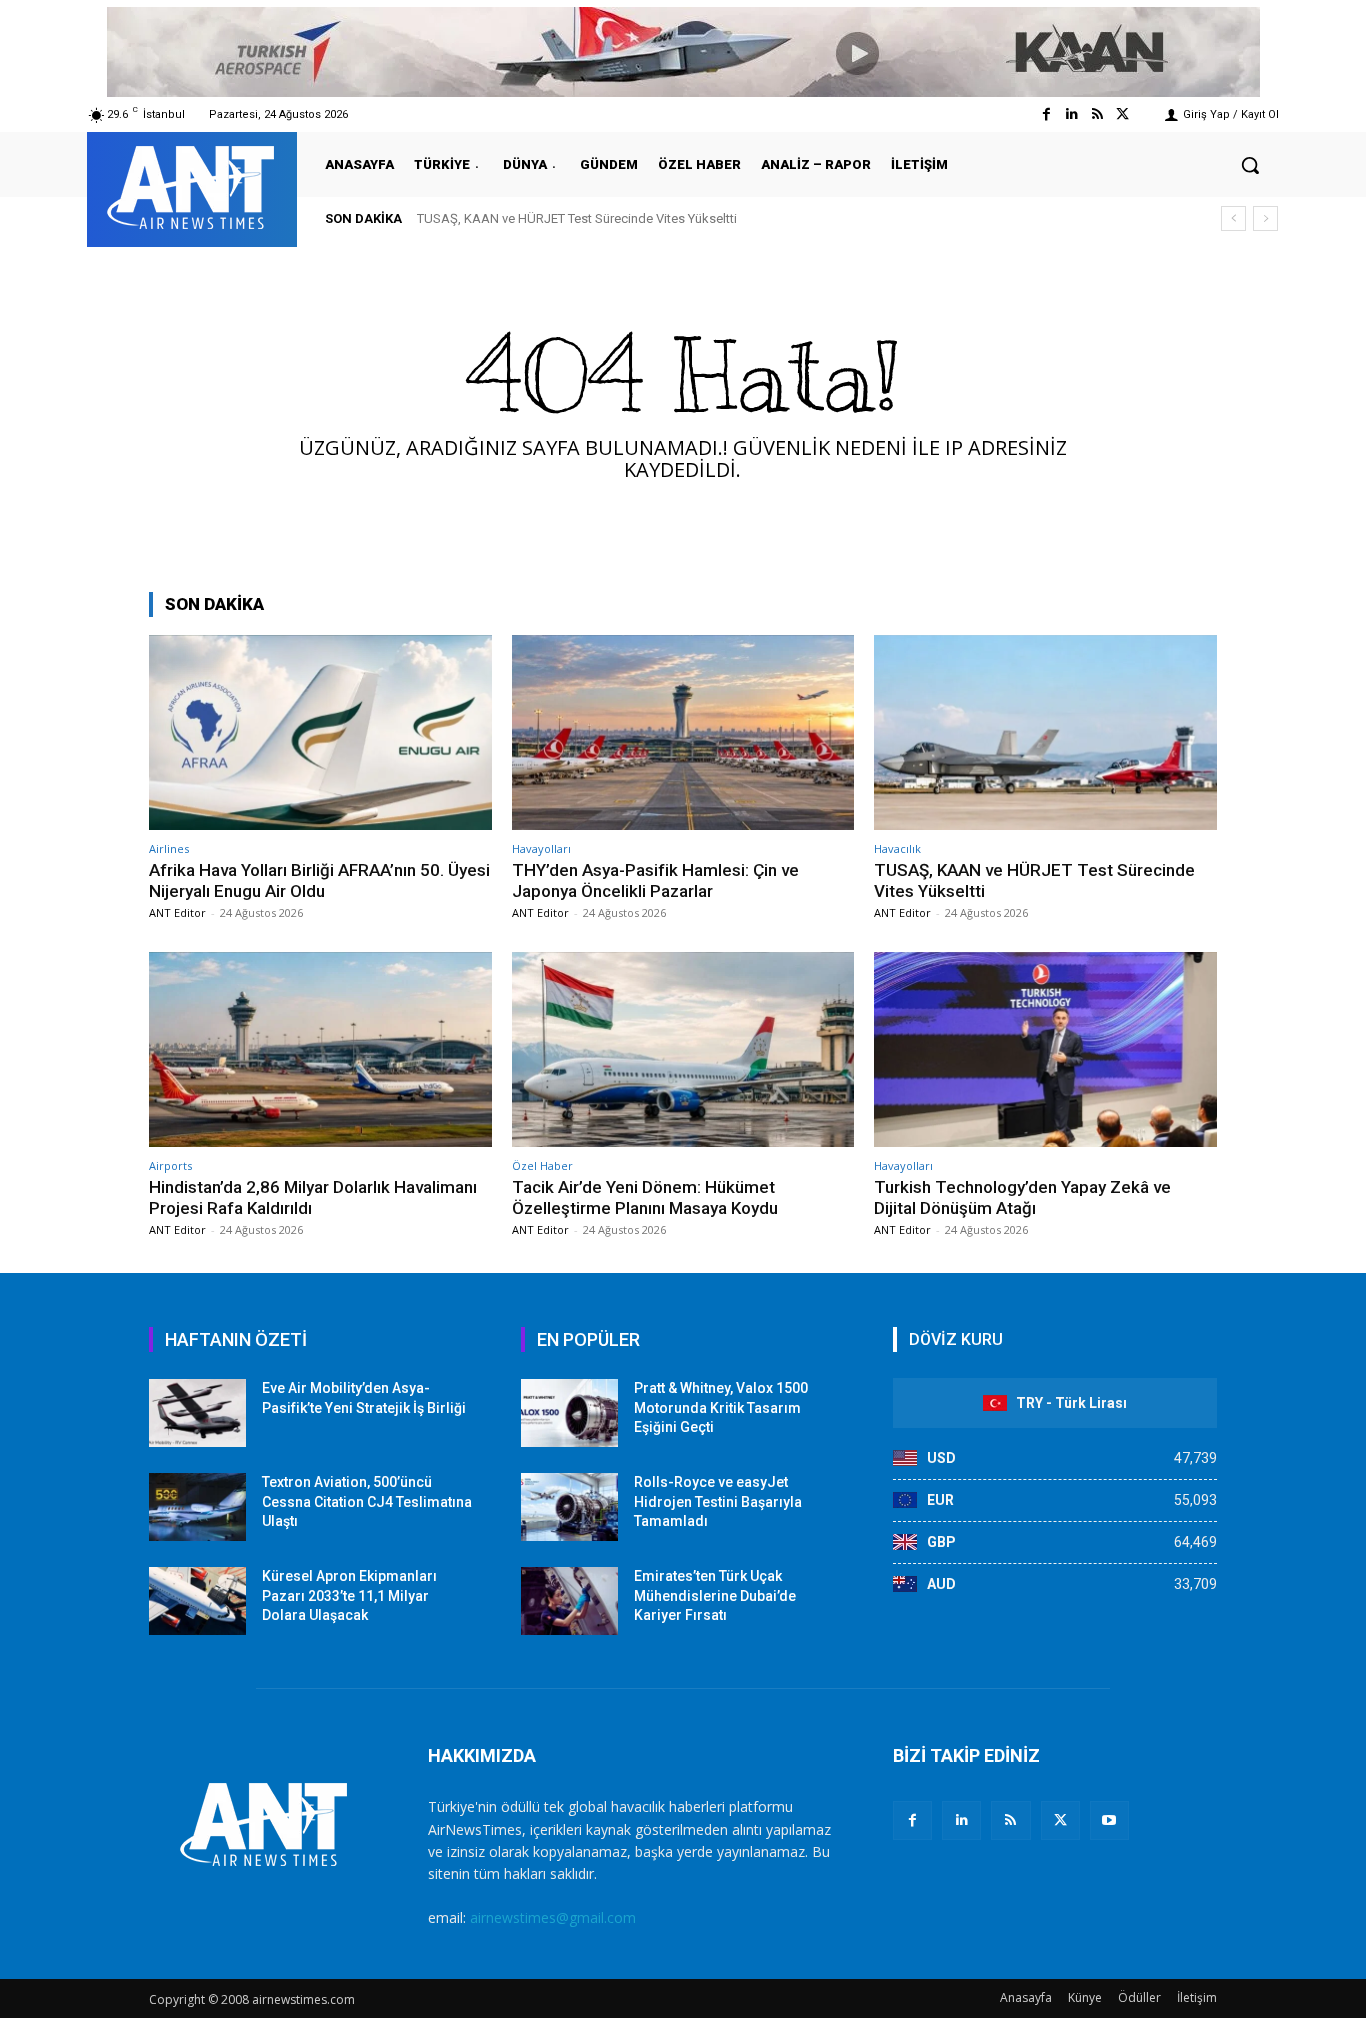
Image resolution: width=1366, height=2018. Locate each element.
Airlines (169, 848)
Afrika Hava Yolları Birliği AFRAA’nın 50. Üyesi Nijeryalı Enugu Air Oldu (319, 880)
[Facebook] (1046, 114)
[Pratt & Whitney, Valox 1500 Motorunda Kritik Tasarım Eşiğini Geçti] (569, 1413)
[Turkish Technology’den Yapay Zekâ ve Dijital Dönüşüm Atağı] (1045, 1049)
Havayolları (541, 848)
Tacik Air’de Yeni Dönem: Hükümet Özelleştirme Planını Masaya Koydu (645, 1197)
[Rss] (1097, 114)
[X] (1060, 1820)
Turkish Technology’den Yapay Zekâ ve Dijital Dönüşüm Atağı (1022, 1197)
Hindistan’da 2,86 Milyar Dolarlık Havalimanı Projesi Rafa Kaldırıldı (604, 218)
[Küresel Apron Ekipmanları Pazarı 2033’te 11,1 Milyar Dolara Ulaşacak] (197, 1601)
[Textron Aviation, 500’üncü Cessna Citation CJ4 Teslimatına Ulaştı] (197, 1507)
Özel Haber (542, 1165)
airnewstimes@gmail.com (553, 1917)
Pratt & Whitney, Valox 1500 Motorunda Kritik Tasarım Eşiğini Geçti (721, 1407)
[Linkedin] (1071, 114)
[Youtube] (1109, 1820)
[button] (1250, 165)
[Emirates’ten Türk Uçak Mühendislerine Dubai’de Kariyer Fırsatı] (569, 1601)
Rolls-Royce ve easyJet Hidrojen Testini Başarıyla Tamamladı (718, 1501)
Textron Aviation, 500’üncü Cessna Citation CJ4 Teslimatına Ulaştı (367, 1501)
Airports (170, 1165)
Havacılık (897, 848)
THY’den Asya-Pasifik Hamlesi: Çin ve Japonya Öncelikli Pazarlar (655, 880)
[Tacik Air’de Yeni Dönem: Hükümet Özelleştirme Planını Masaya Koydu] (683, 1049)
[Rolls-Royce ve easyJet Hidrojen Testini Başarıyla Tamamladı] (569, 1507)
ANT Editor (177, 912)
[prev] (1233, 218)
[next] (1265, 218)
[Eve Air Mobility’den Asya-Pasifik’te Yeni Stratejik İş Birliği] (197, 1413)
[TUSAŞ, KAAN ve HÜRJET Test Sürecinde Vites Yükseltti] (1045, 732)
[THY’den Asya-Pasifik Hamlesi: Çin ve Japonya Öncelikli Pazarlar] (683, 732)
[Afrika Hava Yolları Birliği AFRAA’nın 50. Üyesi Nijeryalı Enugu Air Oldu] (320, 732)
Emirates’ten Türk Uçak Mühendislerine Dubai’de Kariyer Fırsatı (715, 1595)
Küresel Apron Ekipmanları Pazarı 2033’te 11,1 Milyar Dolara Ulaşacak (349, 1595)
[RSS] (1010, 1820)
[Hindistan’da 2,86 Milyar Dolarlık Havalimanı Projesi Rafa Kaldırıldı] (320, 1049)
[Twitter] (1122, 114)
